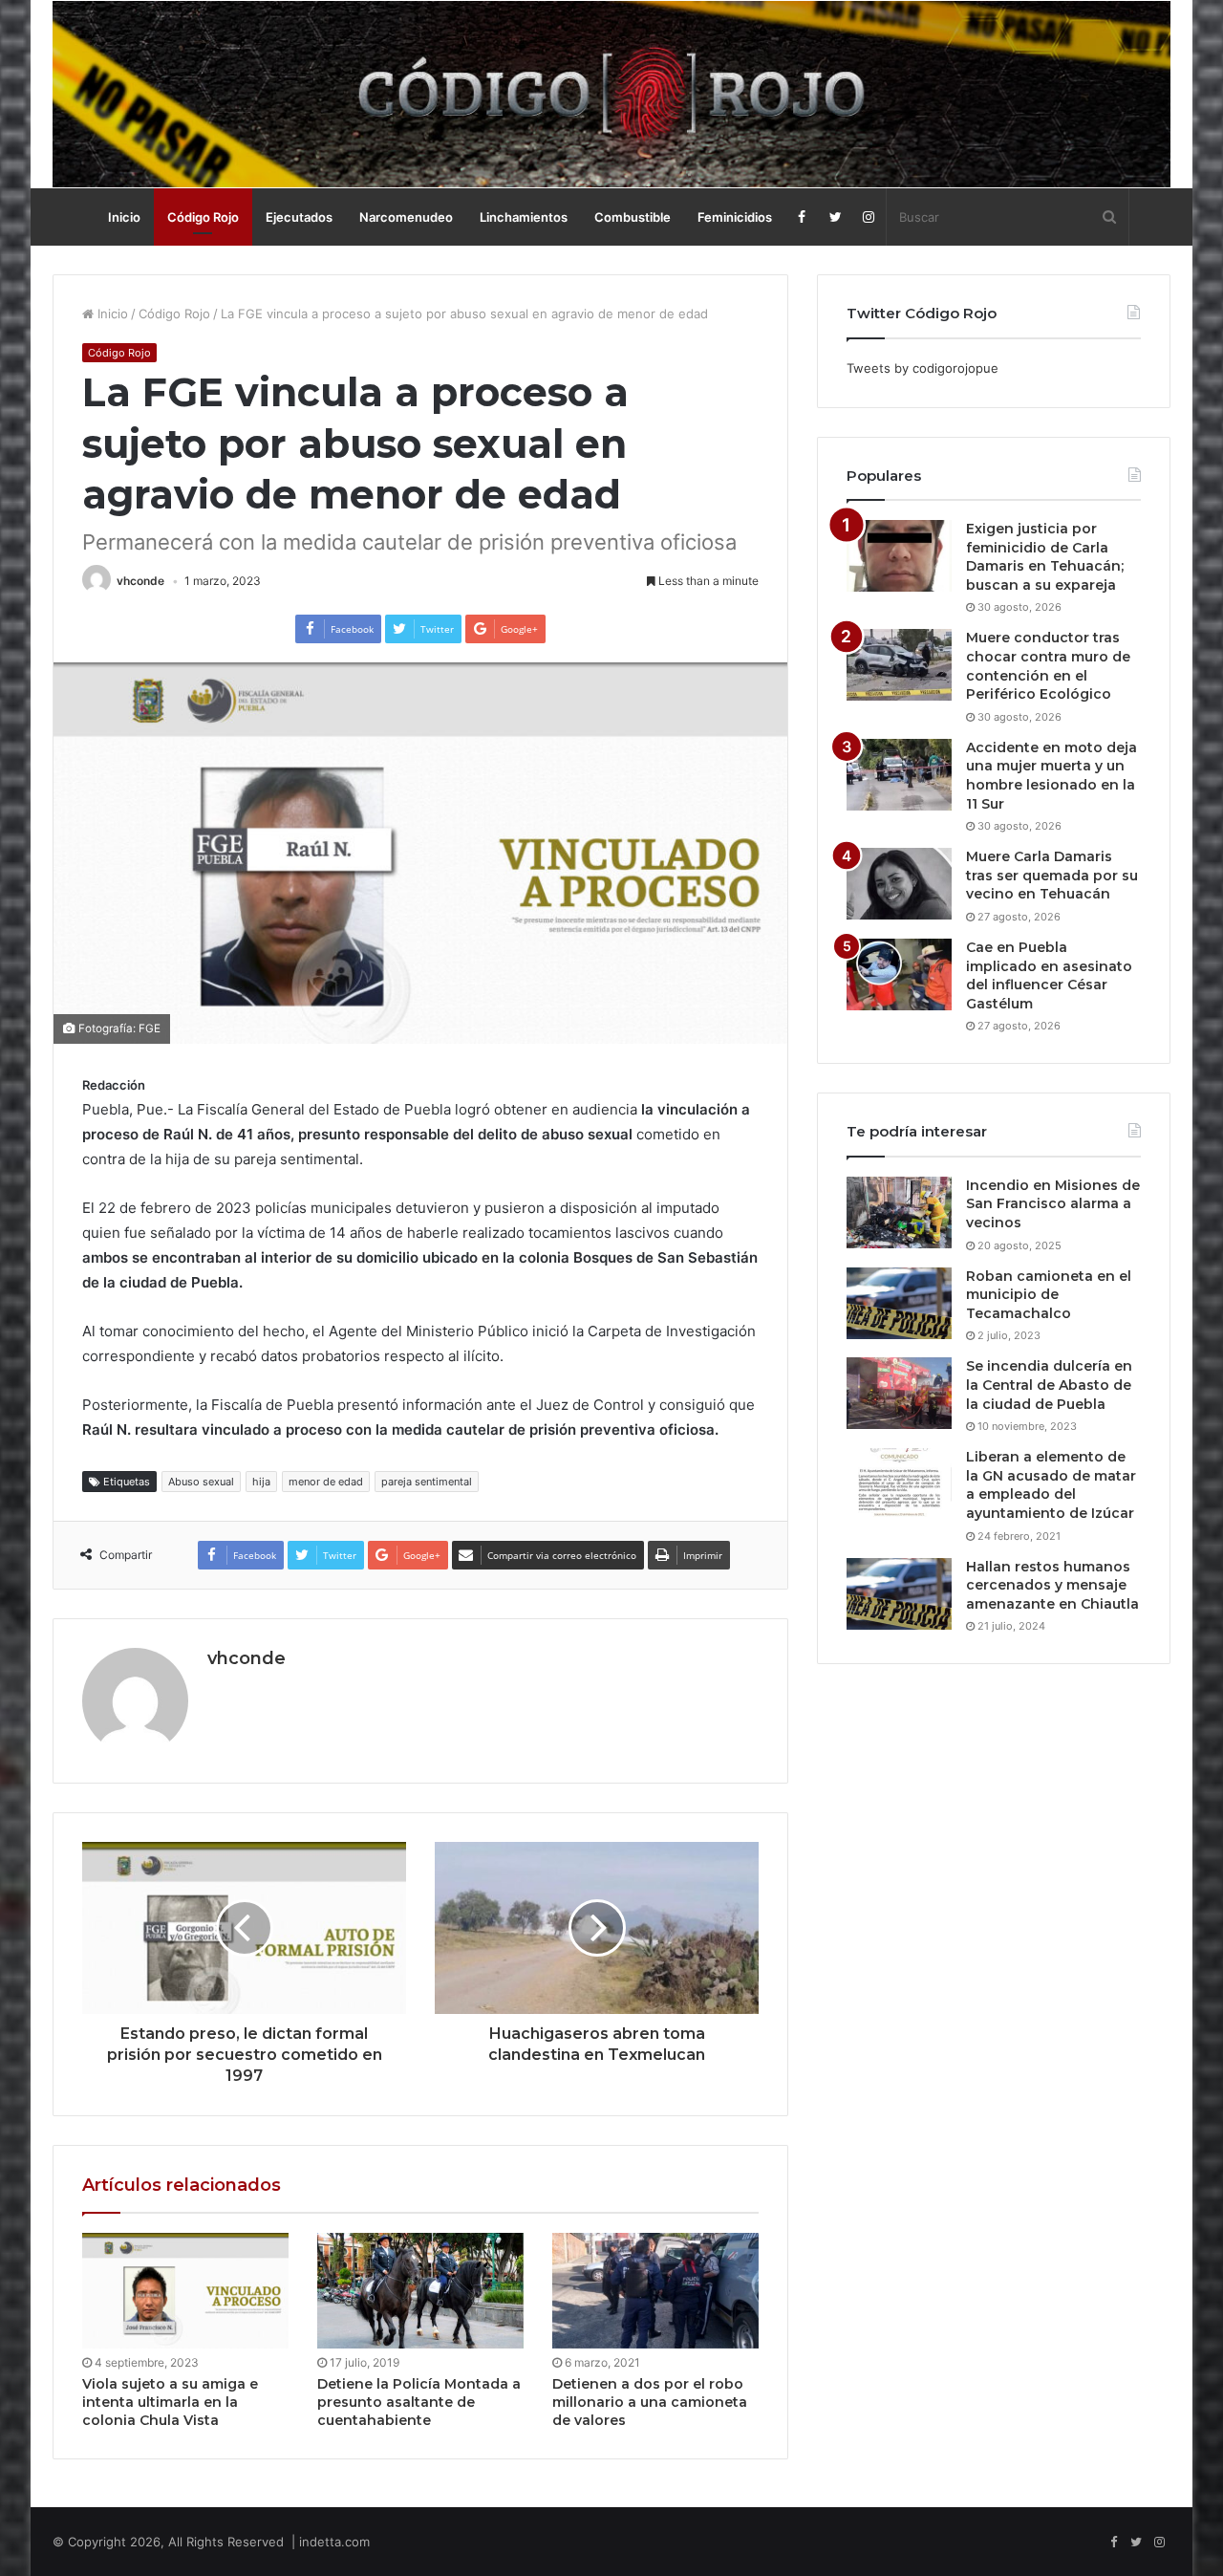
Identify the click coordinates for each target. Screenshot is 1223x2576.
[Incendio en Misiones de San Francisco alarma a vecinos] (899, 1212)
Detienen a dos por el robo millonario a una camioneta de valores (650, 2402)
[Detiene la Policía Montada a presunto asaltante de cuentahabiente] (420, 2291)
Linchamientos (524, 217)
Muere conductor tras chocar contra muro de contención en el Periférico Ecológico (1048, 666)
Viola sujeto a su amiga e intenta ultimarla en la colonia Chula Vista (170, 2402)
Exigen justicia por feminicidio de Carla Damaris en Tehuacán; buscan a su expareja (1045, 557)
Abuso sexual (201, 1482)
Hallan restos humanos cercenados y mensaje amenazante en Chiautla (1052, 1585)
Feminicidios (735, 217)
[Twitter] (836, 217)
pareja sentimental (427, 1482)
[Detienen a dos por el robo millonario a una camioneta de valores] (655, 2291)
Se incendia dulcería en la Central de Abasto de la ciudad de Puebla (1049, 1385)
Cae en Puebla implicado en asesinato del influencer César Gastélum (1049, 975)
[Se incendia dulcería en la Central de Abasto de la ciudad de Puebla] (899, 1393)
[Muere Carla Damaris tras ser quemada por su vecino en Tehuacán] (899, 884)
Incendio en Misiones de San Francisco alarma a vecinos (1053, 1204)
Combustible (633, 217)
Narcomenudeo (406, 217)
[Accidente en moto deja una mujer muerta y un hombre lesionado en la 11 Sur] (899, 775)
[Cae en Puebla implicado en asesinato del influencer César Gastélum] (899, 974)
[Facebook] (802, 217)
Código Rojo (203, 217)
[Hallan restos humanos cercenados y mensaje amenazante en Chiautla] (899, 1594)
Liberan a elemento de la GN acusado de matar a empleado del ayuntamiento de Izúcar (1051, 1485)
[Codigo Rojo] (611, 94)
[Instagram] (869, 217)
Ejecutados (299, 217)
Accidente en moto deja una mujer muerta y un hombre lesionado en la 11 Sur (1051, 776)
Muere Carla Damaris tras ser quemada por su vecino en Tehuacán (1052, 875)
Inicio (124, 217)
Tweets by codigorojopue (923, 368)
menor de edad (326, 1482)
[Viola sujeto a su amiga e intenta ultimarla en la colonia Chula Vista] (185, 2291)
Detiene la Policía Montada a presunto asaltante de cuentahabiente (419, 2402)
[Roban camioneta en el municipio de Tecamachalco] (899, 1303)
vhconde (140, 581)
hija (261, 1482)
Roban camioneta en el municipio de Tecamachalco (1049, 1295)
